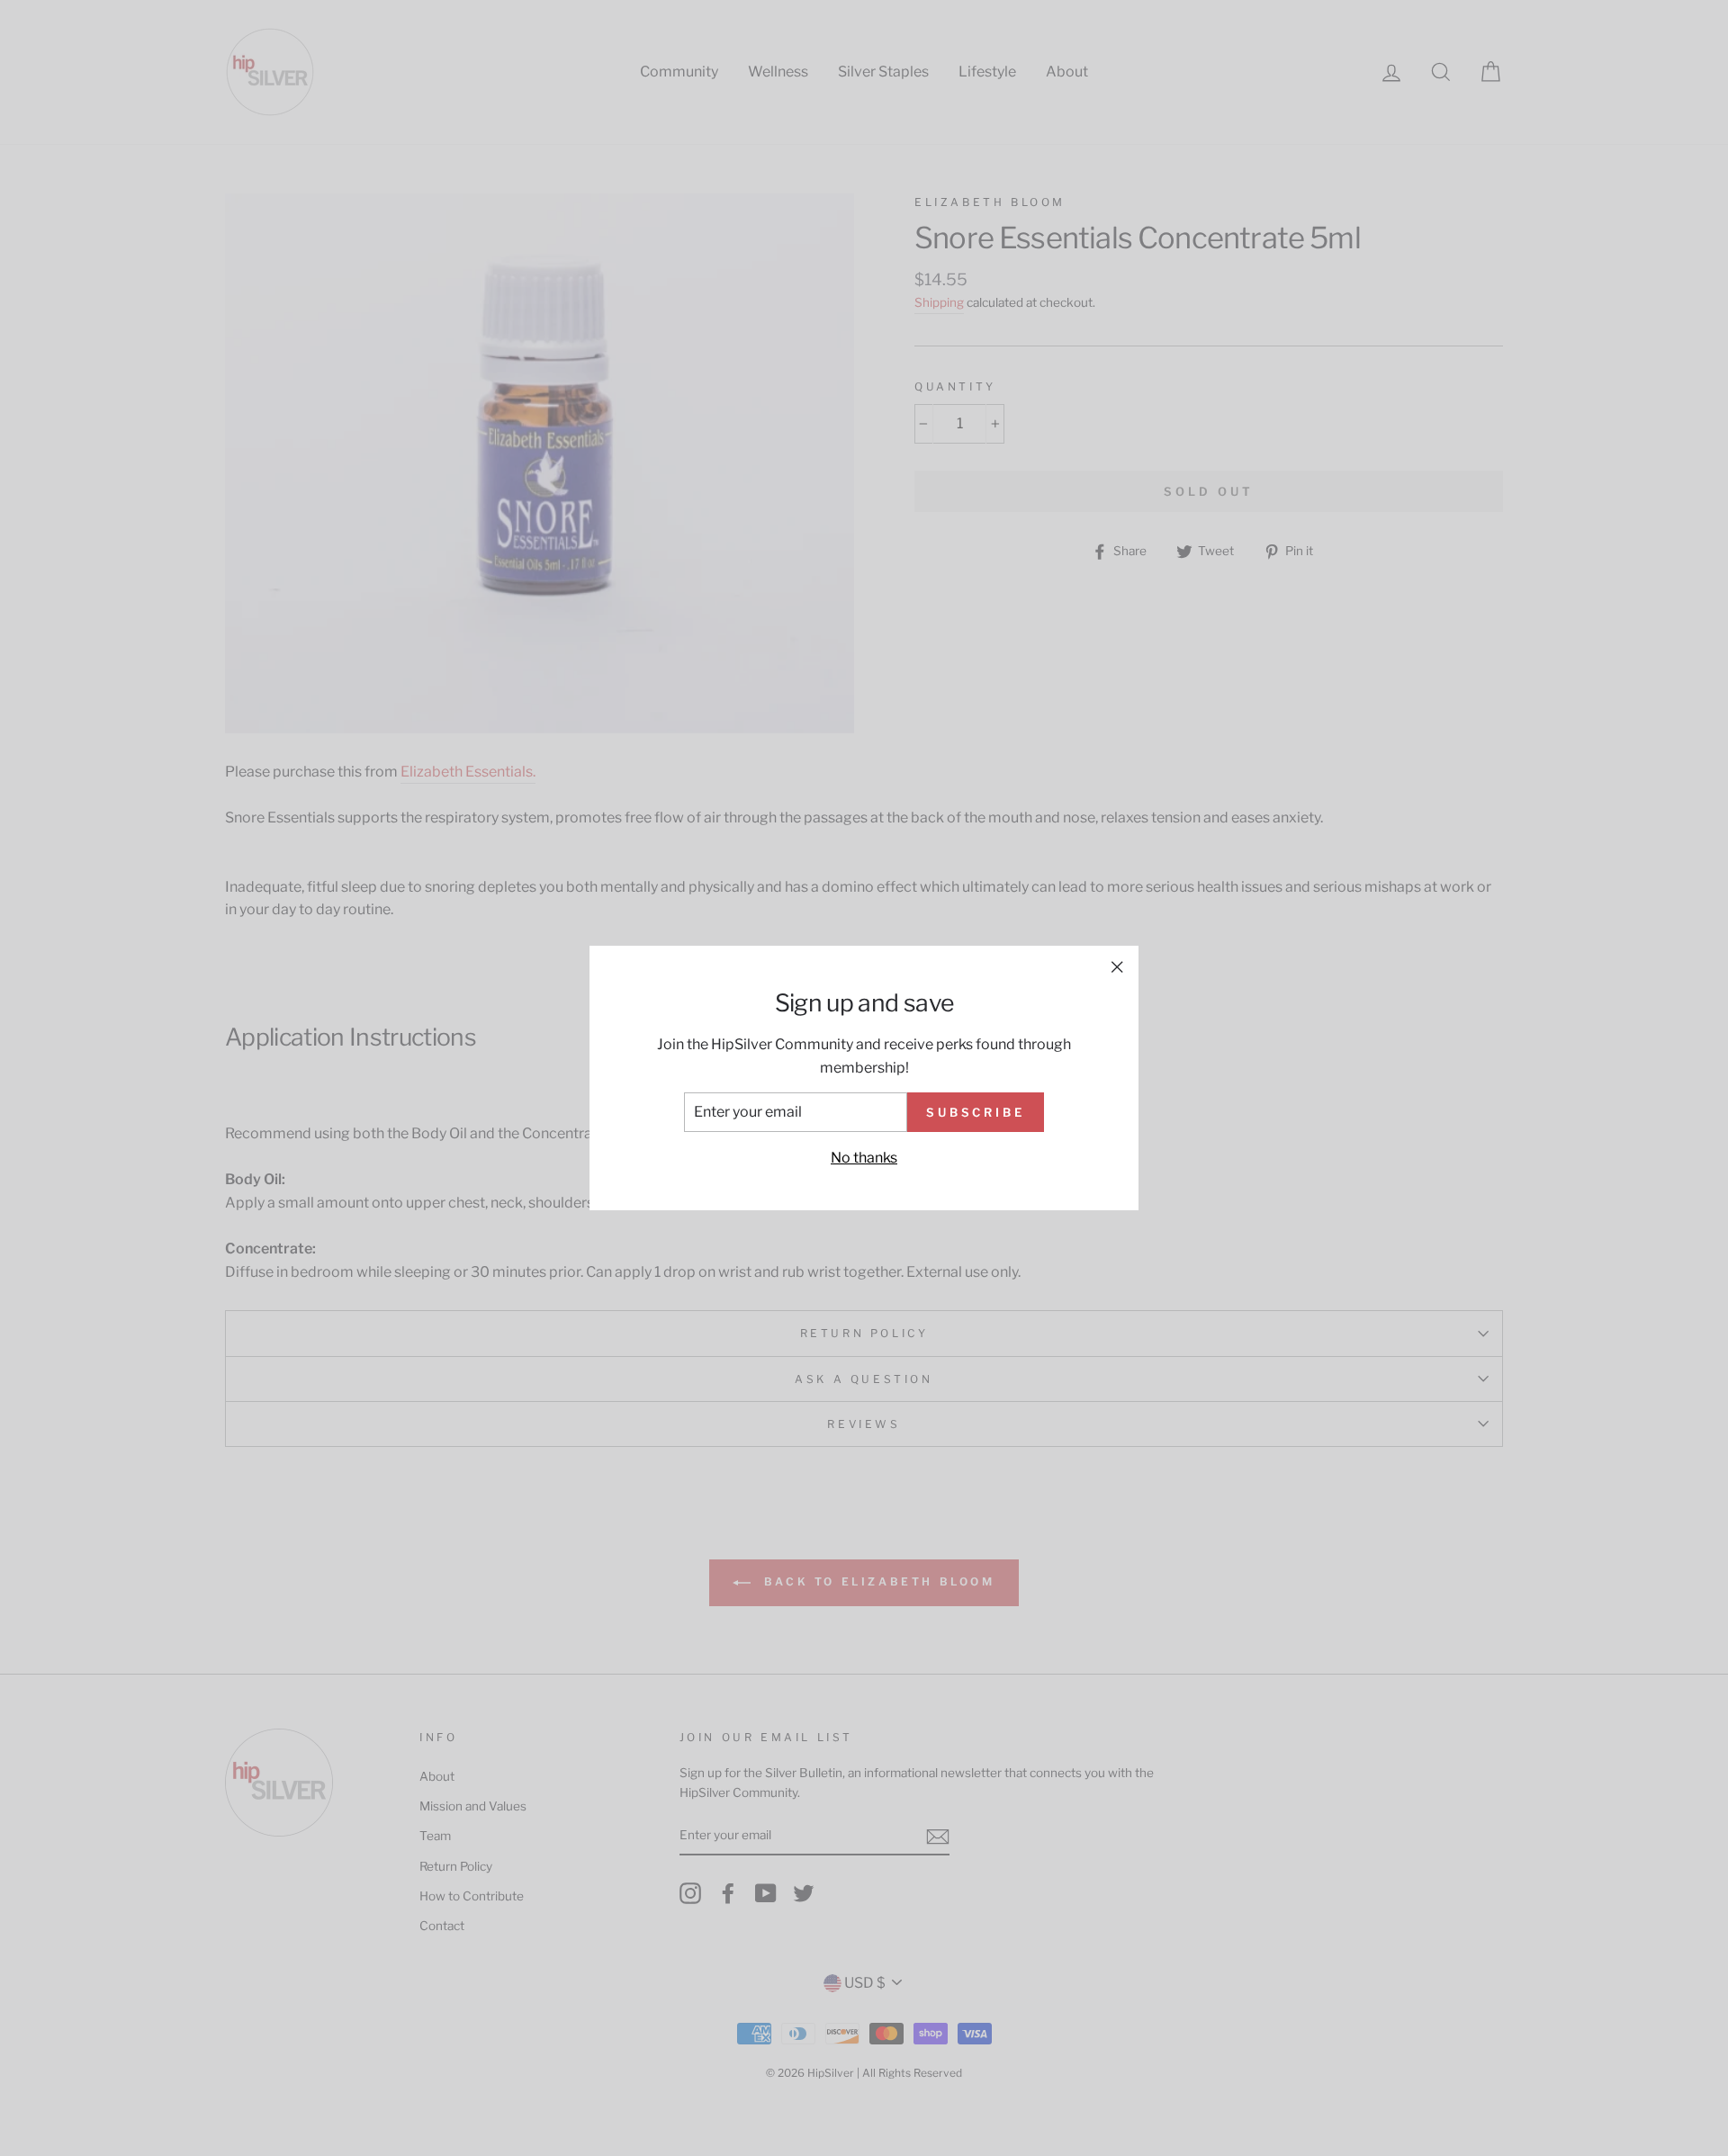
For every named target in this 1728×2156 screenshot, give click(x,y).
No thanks (864, 1158)
